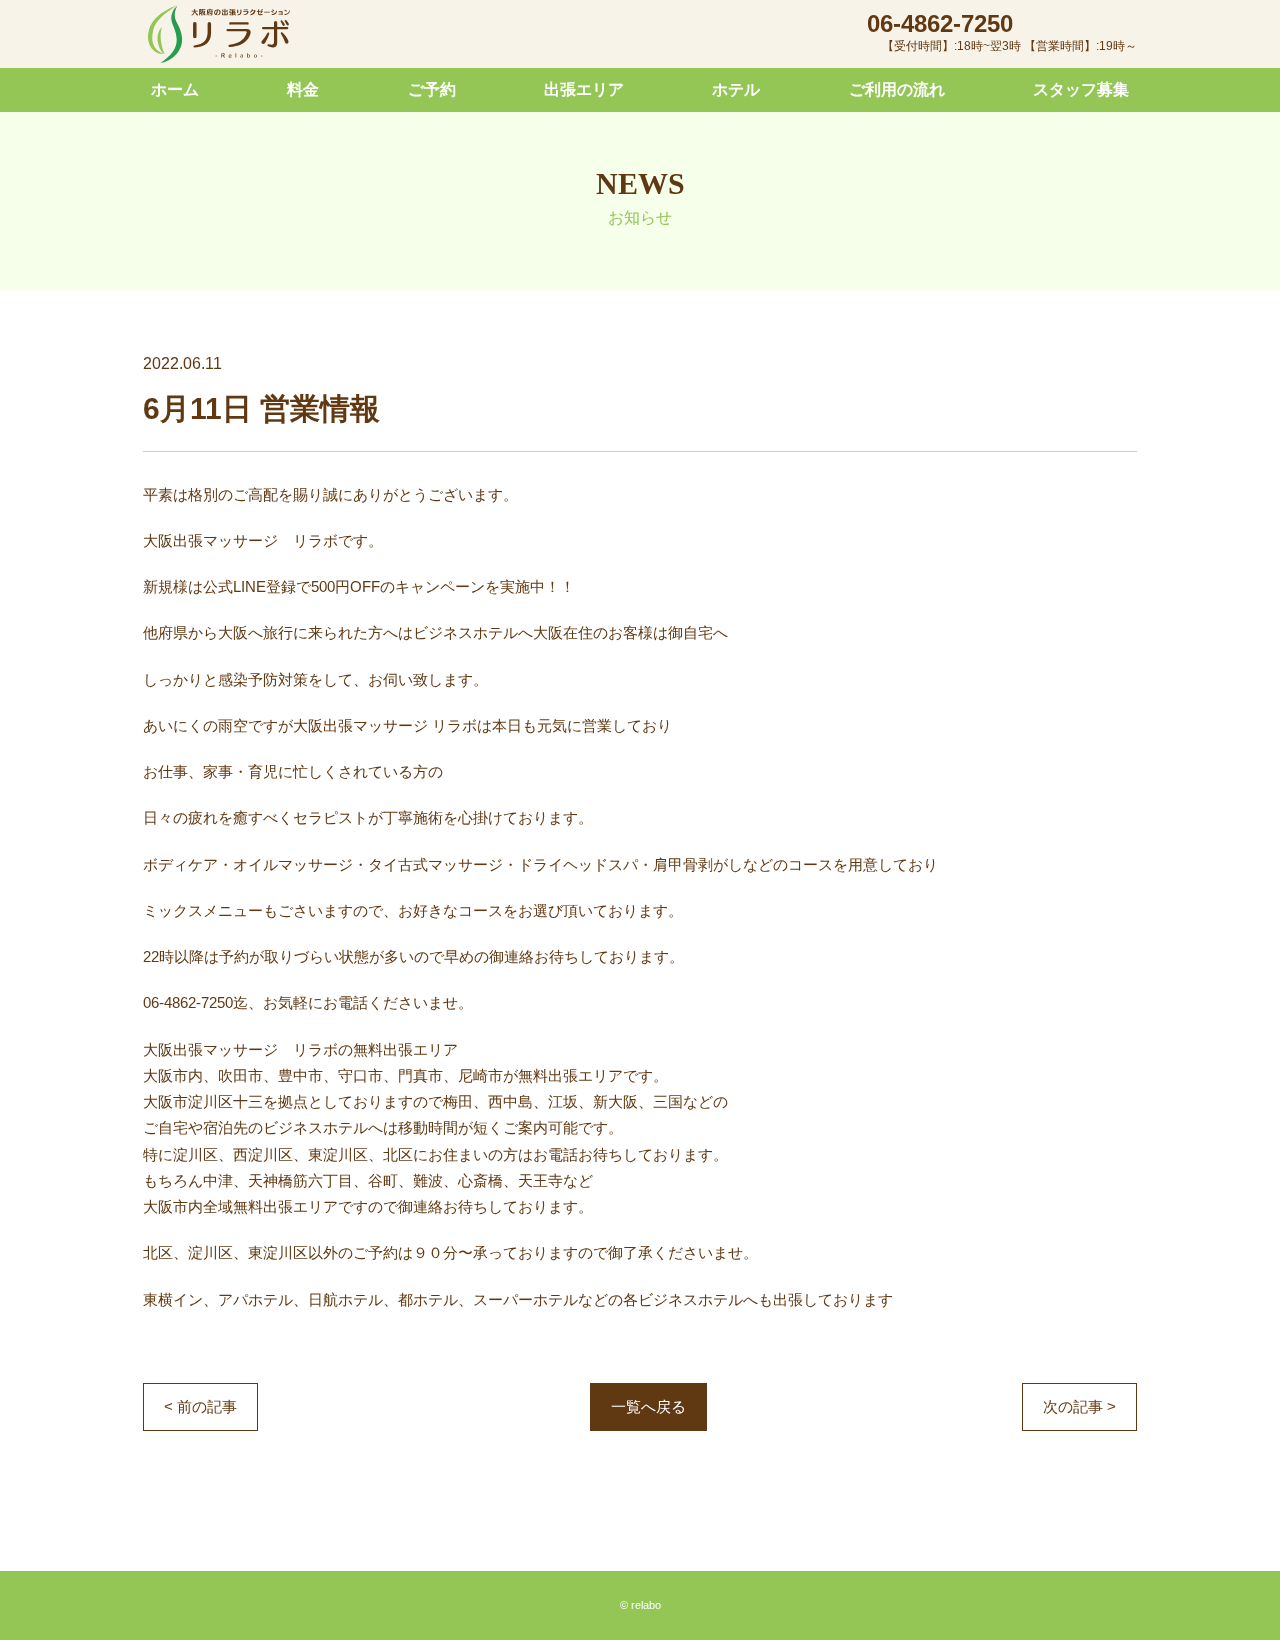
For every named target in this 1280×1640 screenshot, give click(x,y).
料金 (303, 89)
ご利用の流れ (897, 89)
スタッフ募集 (1081, 89)
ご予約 (432, 89)
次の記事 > (1079, 1406)
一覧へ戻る (648, 1406)
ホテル (736, 89)
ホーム (175, 89)
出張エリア (584, 89)
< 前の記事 (200, 1406)
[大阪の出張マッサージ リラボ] (219, 35)
